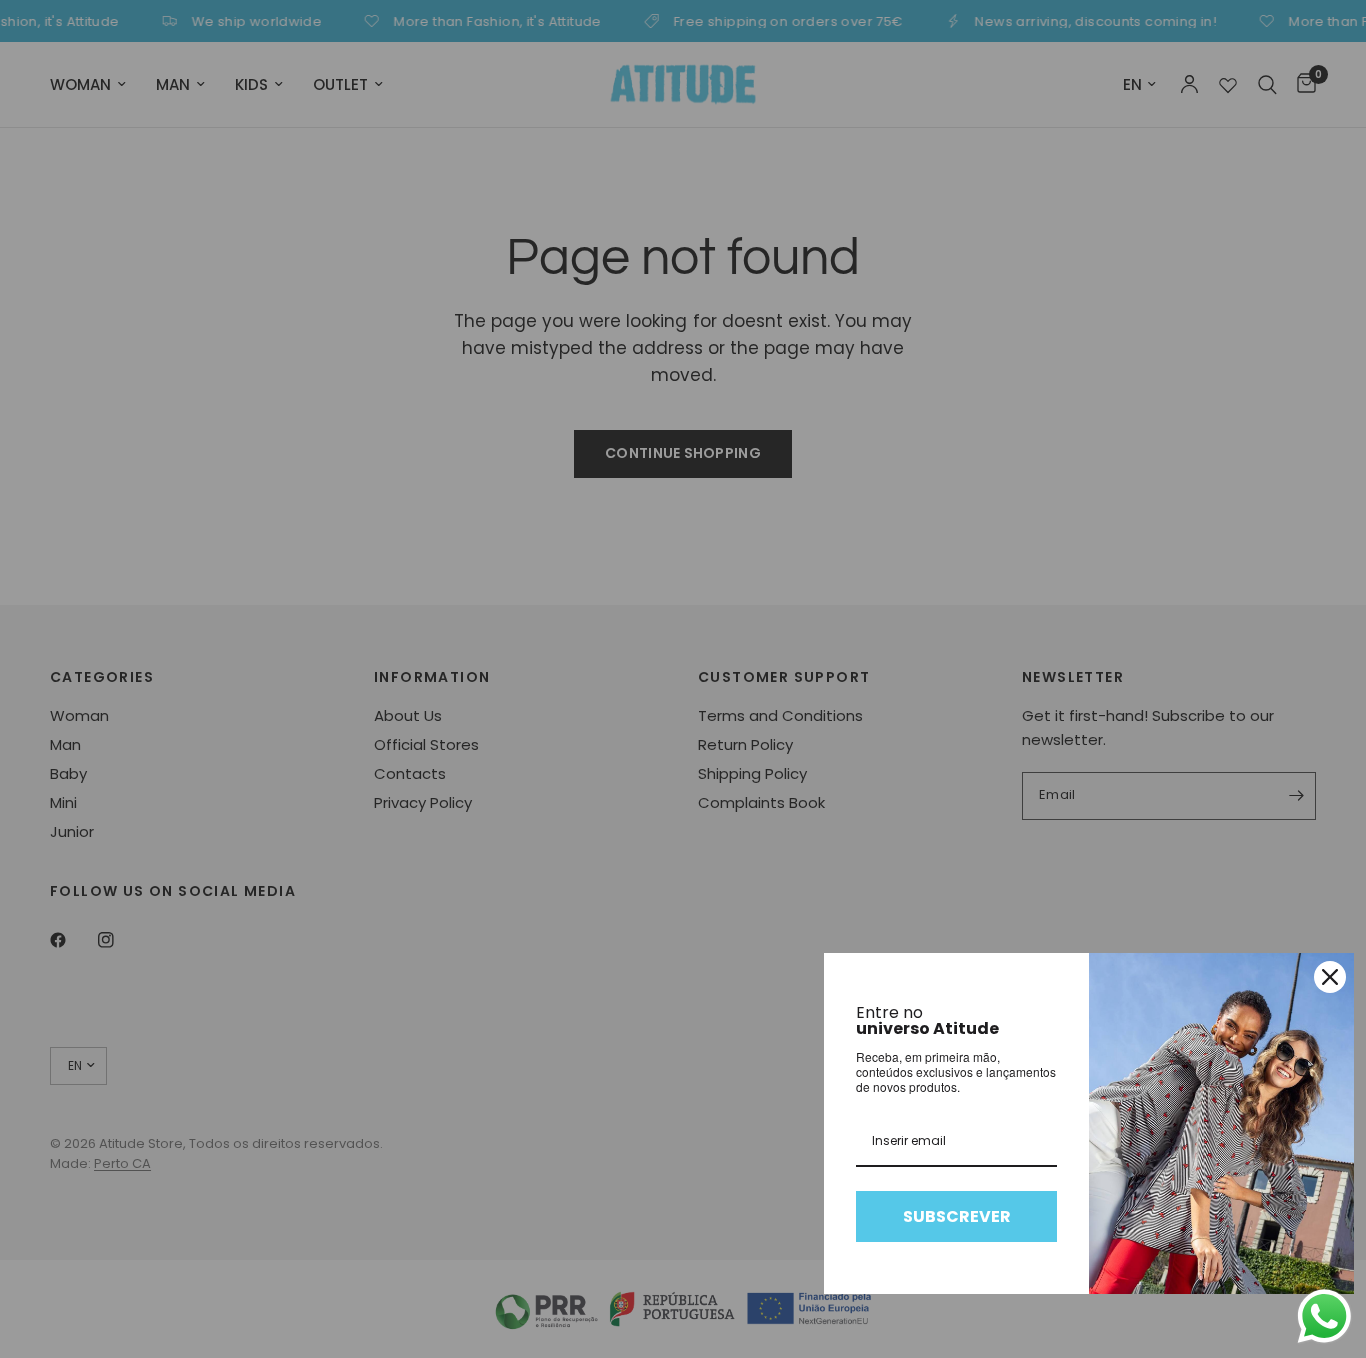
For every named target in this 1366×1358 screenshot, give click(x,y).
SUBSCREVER (957, 1216)
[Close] (1330, 977)
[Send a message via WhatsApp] (1324, 1316)
